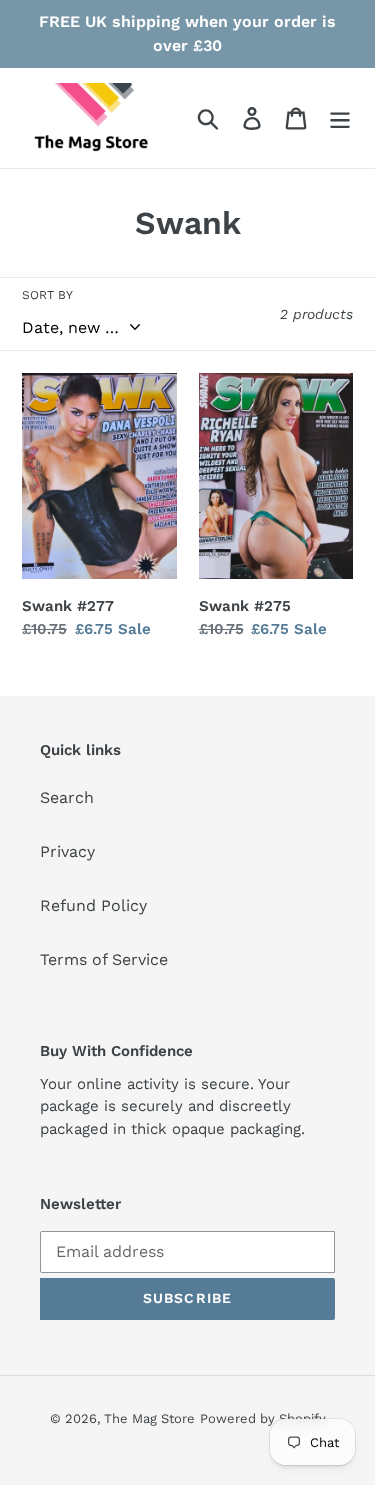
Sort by (47, 295)
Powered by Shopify (263, 1418)
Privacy (67, 851)
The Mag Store (149, 1418)
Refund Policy (93, 905)
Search (67, 797)
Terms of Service (104, 959)
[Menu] (340, 118)
